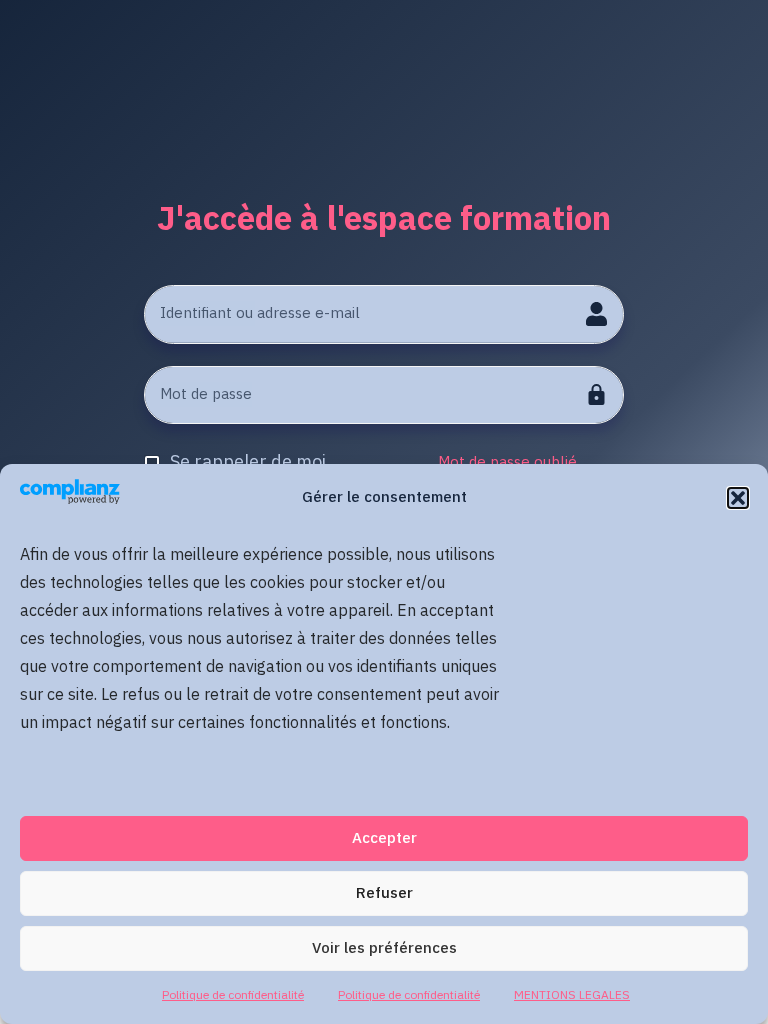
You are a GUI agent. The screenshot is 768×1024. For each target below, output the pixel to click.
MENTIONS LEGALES (572, 995)
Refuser (384, 893)
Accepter (384, 838)
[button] (738, 498)
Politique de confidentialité (233, 995)
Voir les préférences (384, 948)
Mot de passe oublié (507, 462)
